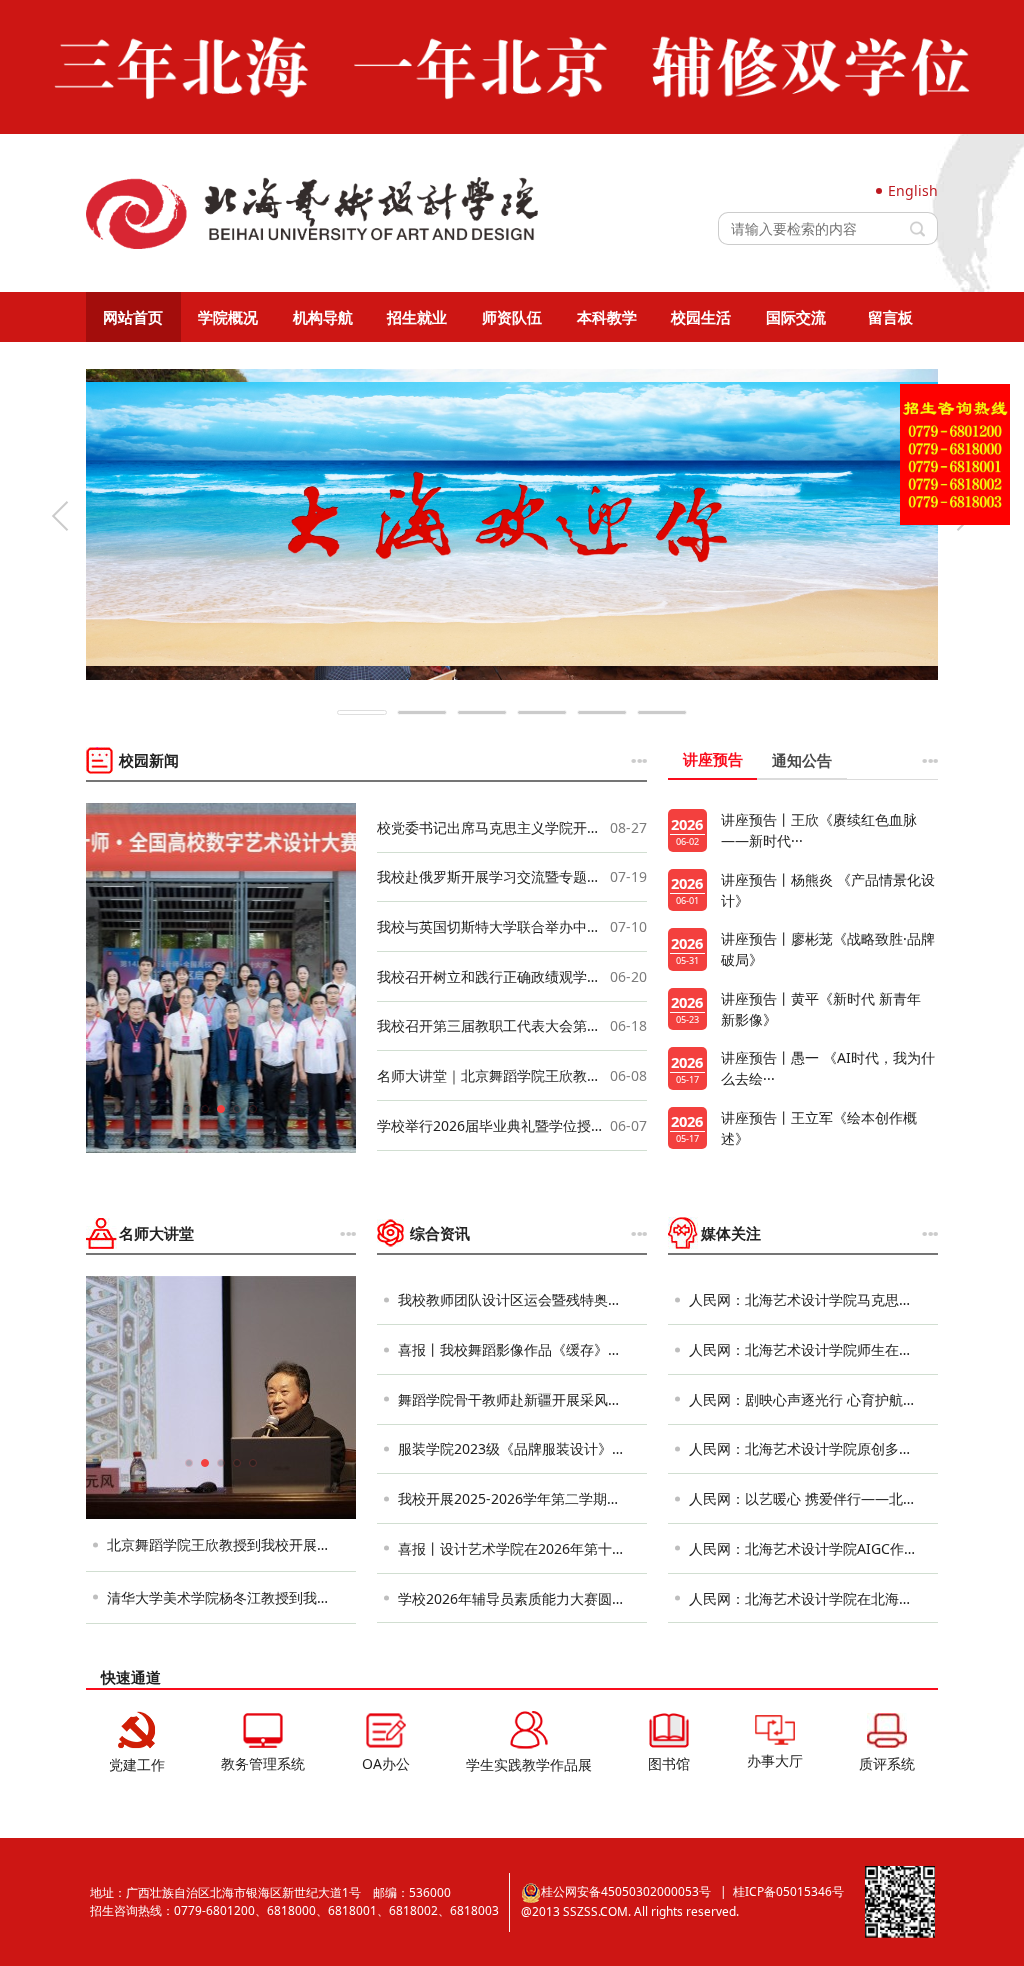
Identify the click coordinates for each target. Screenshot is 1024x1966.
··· (638, 760)
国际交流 (796, 317)
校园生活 (701, 317)
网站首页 (133, 317)
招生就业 (417, 317)
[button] (60, 516)
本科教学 (607, 317)
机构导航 (323, 317)
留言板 (890, 317)
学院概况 (228, 317)
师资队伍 (512, 317)
